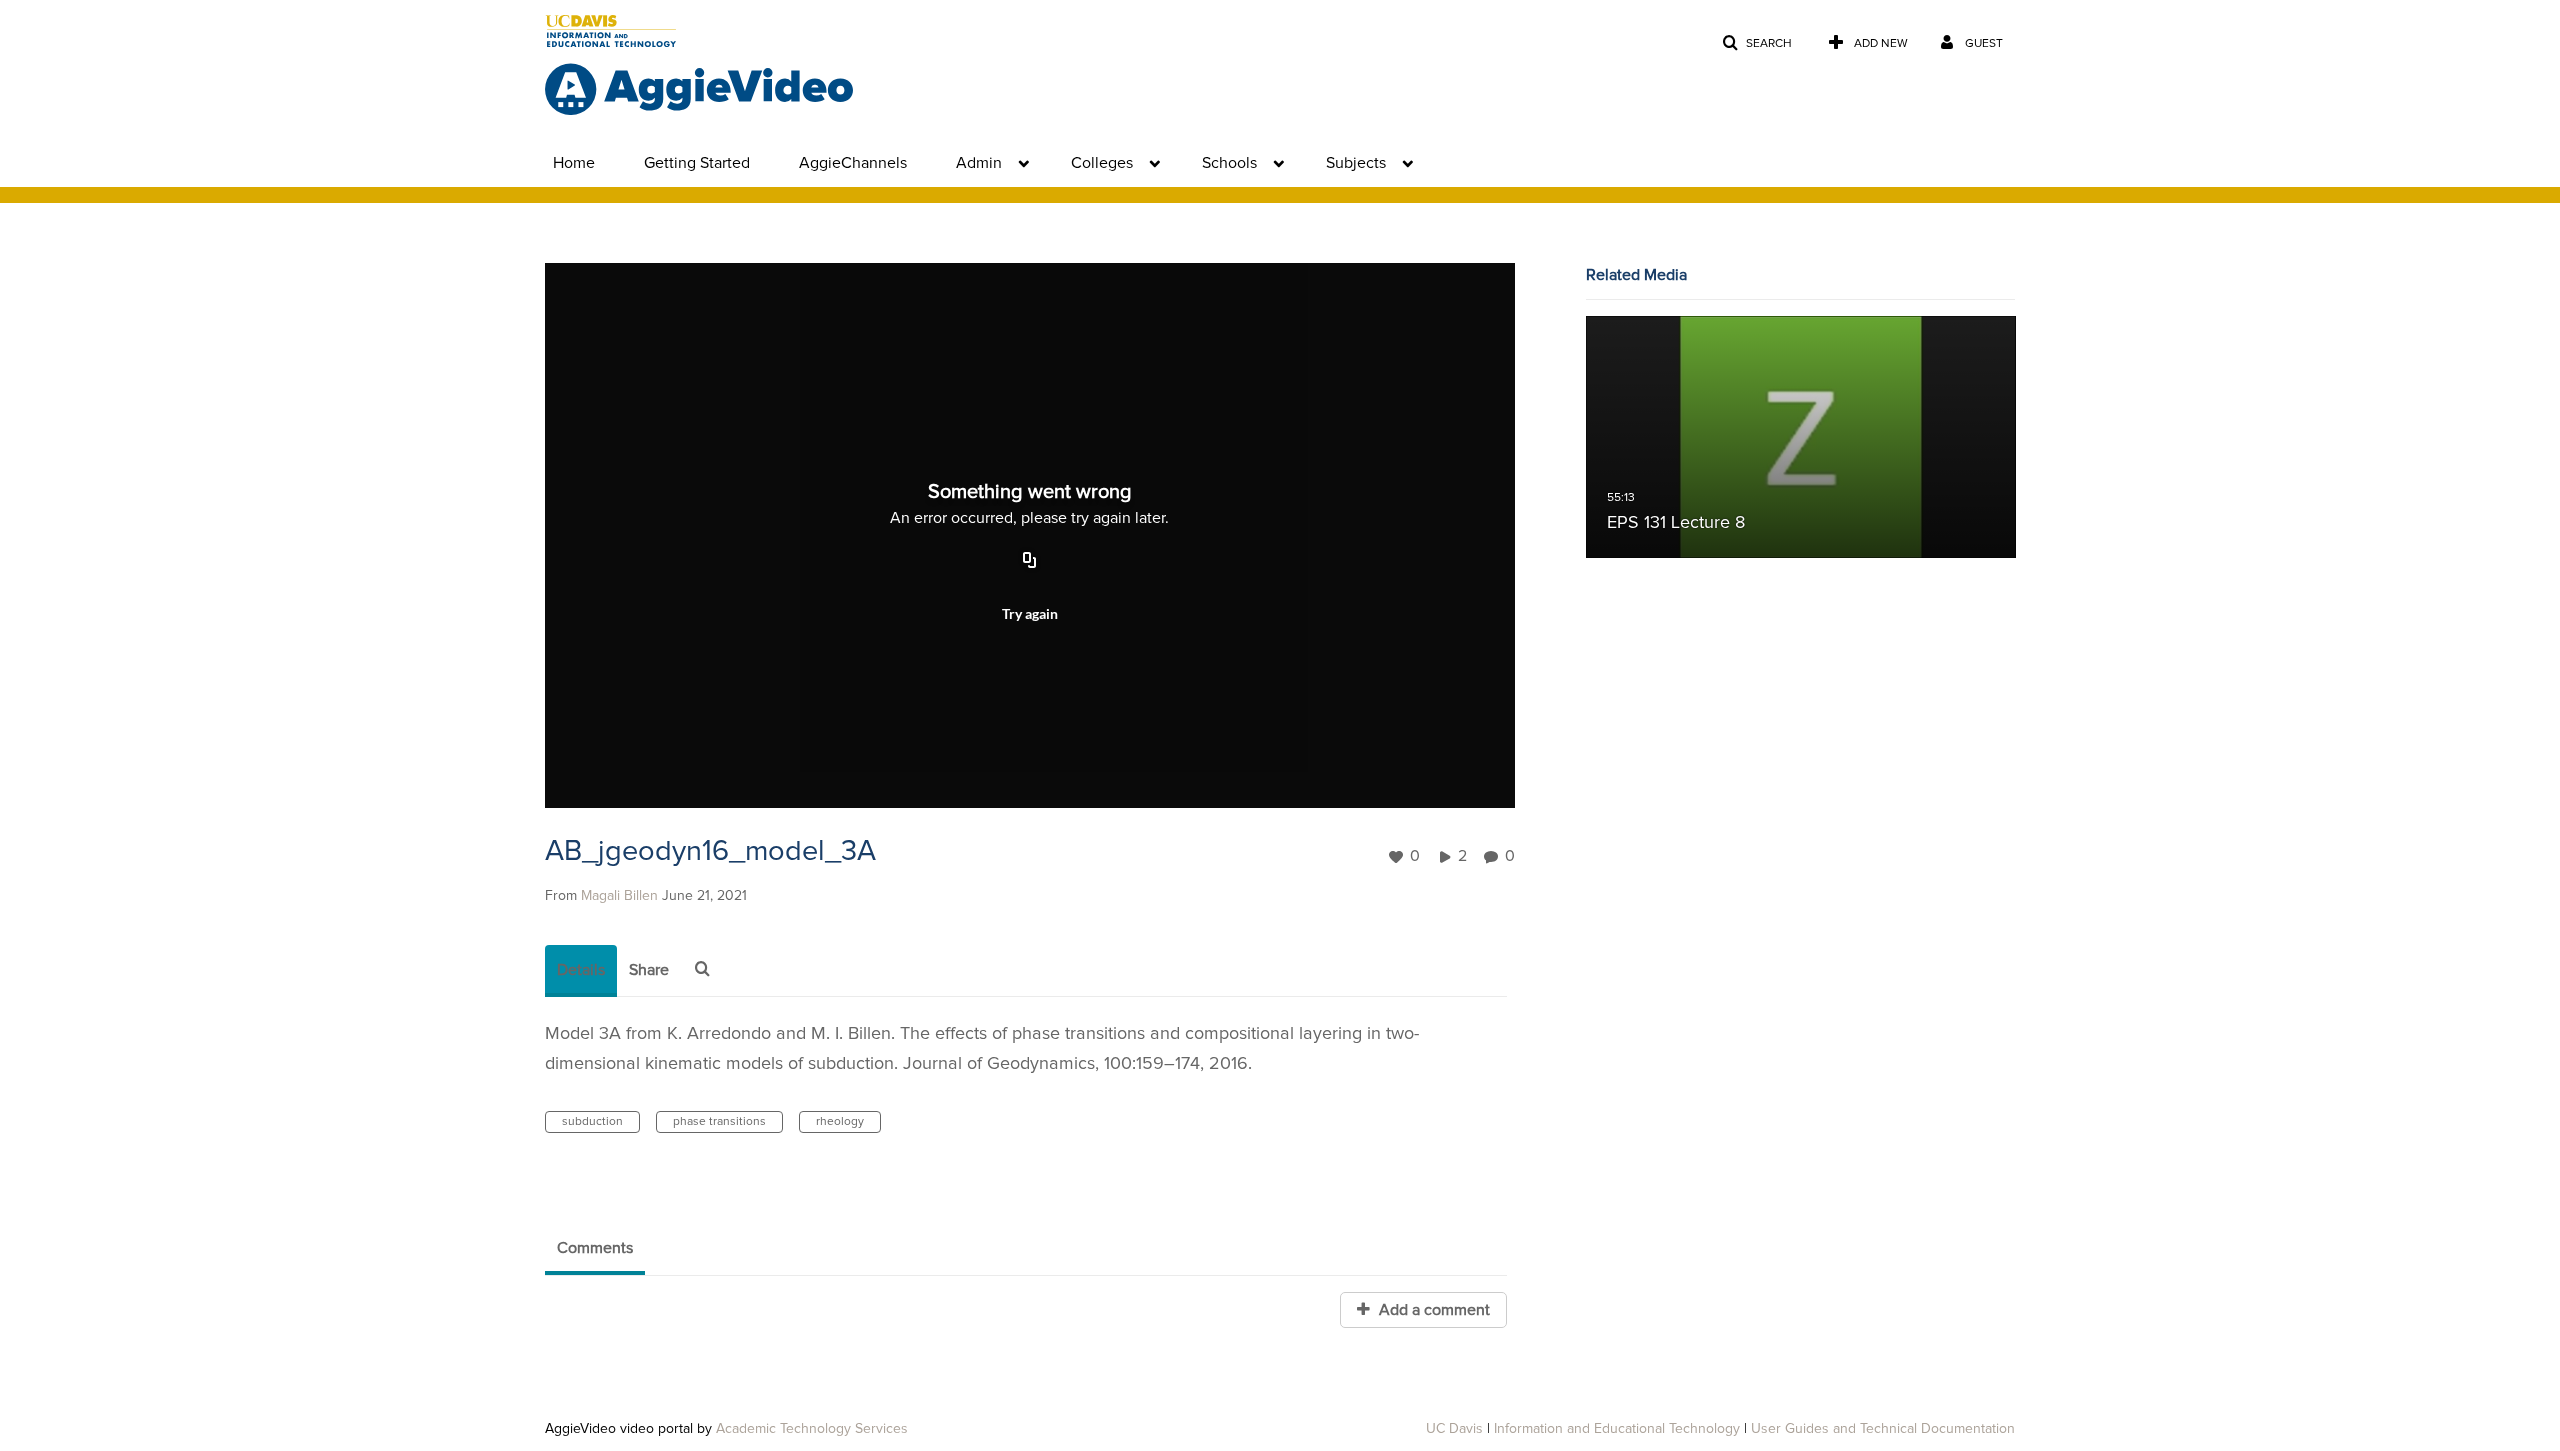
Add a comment (1432, 1310)
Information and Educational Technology (1617, 1429)
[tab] (581, 971)
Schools (1229, 163)
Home (574, 163)
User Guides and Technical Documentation (1883, 1429)
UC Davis (1454, 1429)
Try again (1030, 613)
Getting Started (697, 163)
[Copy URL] (1030, 561)
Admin (979, 163)
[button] (1757, 43)
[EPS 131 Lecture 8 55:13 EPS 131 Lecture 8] (1801, 437)
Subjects (1356, 163)
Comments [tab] (595, 1248)
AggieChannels (853, 163)
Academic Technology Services (812, 1429)
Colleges (1102, 163)
